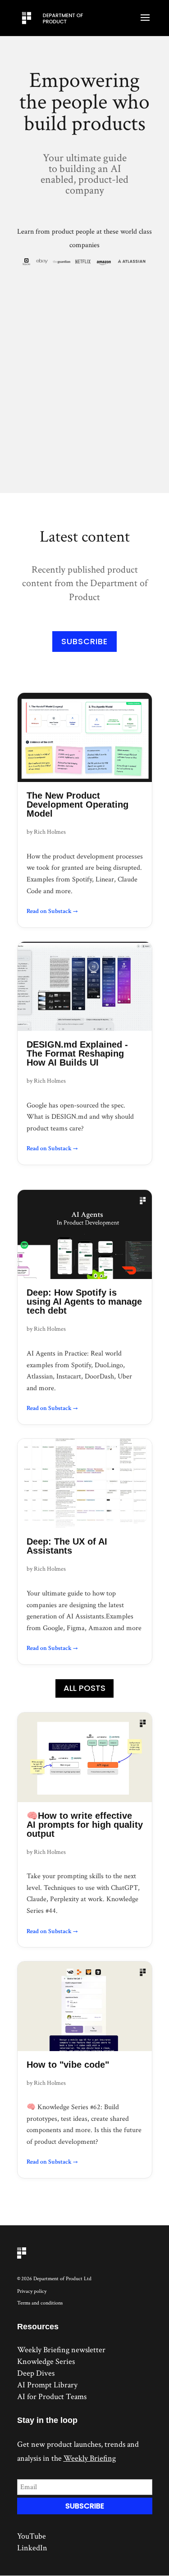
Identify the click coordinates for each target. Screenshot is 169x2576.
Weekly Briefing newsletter (61, 2350)
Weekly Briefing (90, 2458)
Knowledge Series (46, 2361)
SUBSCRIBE (84, 641)
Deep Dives (36, 2373)
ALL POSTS (84, 1688)
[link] (85, 810)
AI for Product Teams (52, 2397)
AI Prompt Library (47, 2385)
